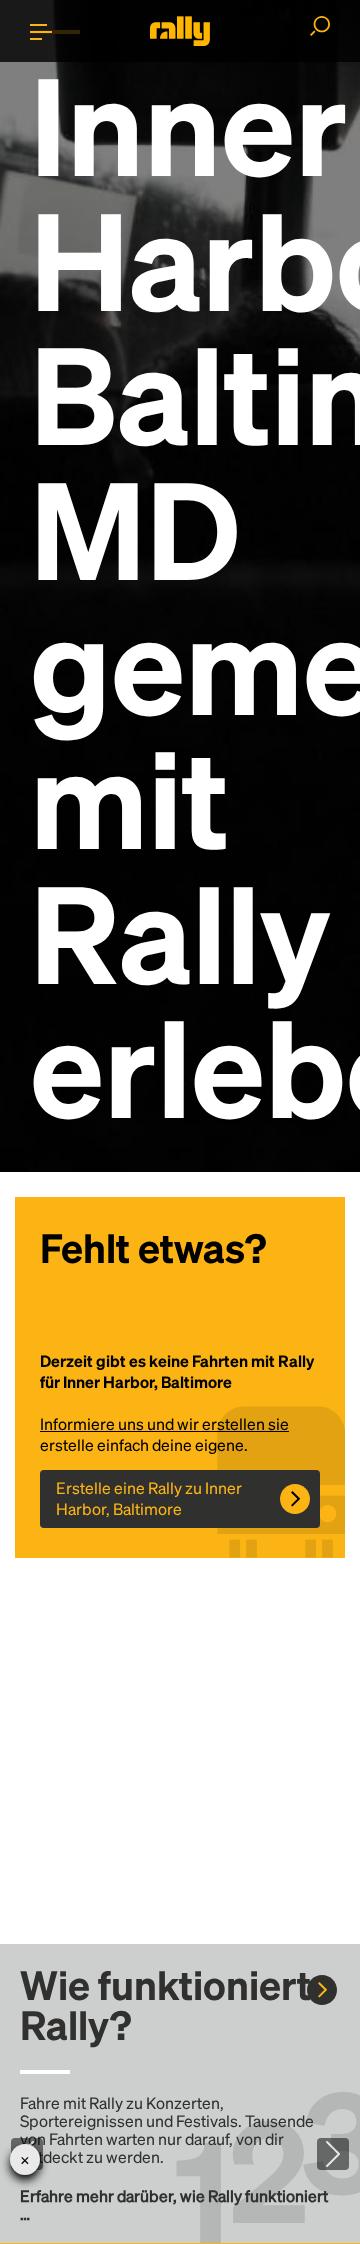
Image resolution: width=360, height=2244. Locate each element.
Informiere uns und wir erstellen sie (164, 1423)
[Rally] (180, 31)
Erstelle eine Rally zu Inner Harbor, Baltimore (149, 1498)
